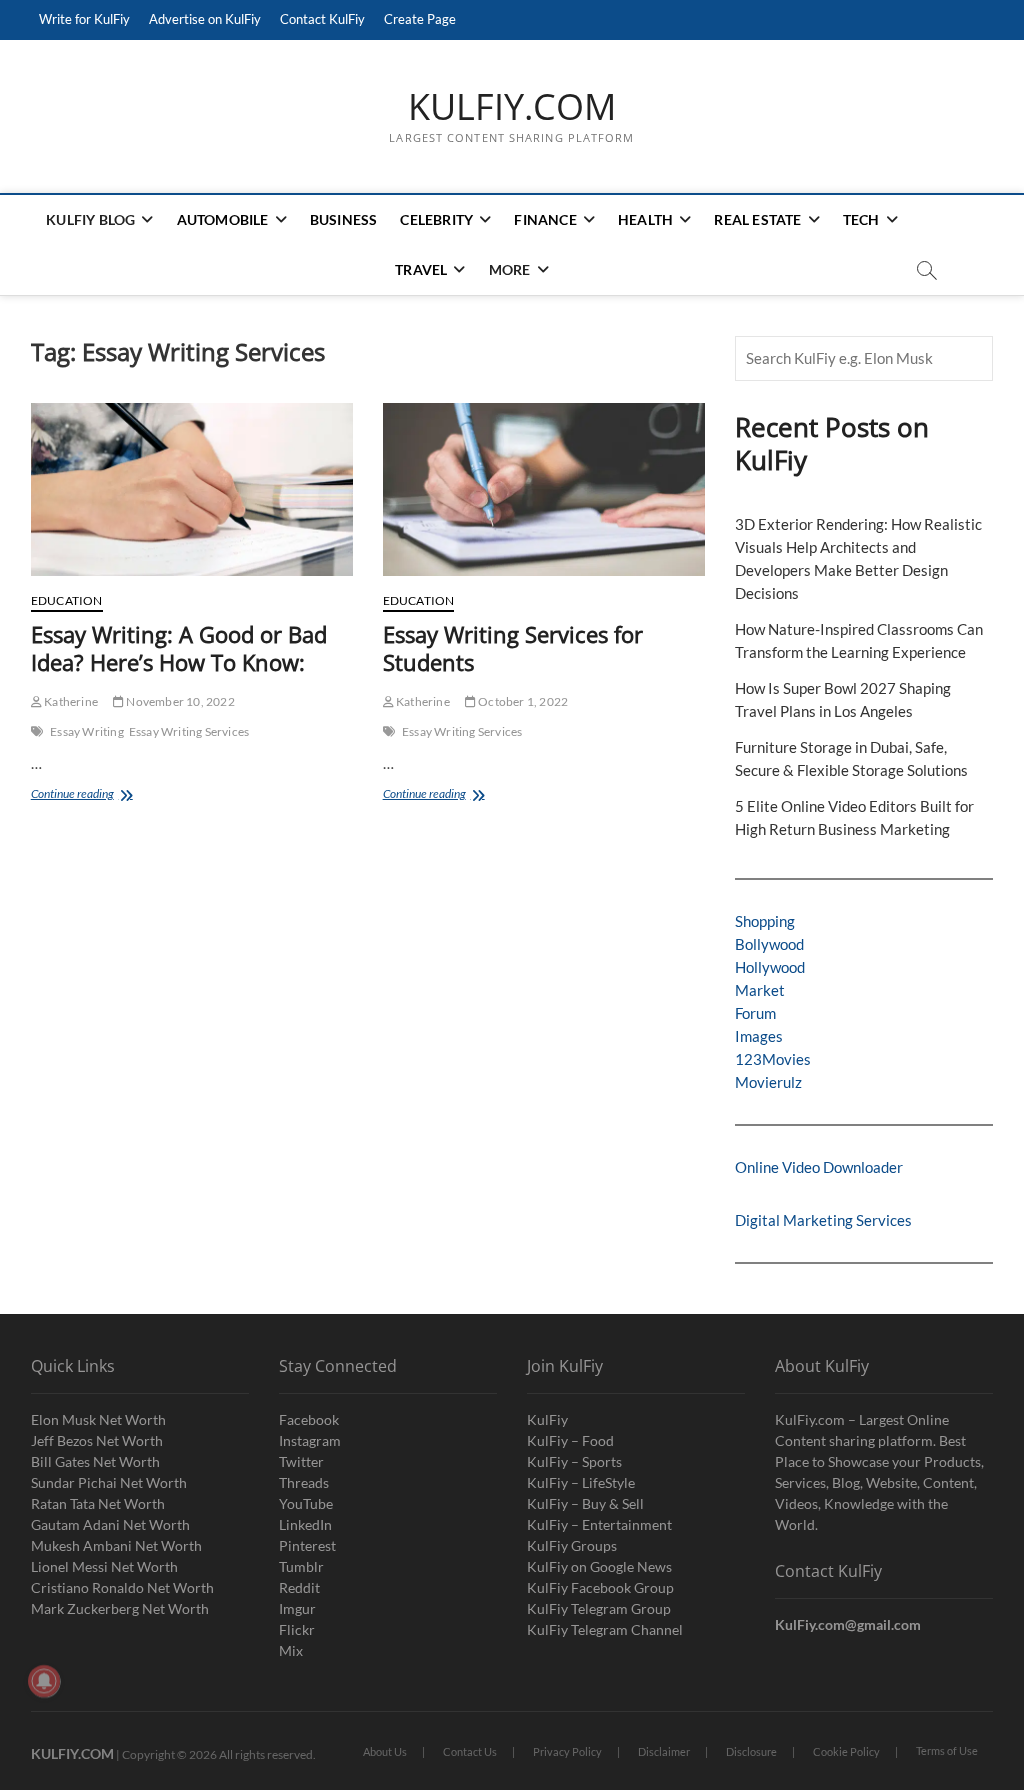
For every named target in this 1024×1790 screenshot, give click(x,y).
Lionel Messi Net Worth (104, 1566)
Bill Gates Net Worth (95, 1461)
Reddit (299, 1587)
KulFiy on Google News (599, 1566)
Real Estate (757, 219)
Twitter (301, 1461)
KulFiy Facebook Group (600, 1587)
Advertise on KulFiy (205, 19)
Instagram (310, 1440)
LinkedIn (305, 1524)
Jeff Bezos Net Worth (97, 1440)
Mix (291, 1650)
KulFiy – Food (570, 1440)
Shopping (765, 921)
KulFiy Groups (572, 1545)
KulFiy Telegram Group (599, 1608)
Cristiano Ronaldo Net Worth (122, 1587)
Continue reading (92, 795)
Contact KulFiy (322, 19)
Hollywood (770, 967)
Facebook (309, 1419)
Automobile (223, 219)
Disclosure (751, 1751)
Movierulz (768, 1082)
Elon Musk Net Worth (98, 1419)
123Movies (773, 1059)
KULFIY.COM (512, 107)
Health (645, 219)
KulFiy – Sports (574, 1461)
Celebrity (436, 219)
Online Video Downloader (819, 1167)
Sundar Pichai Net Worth (109, 1482)
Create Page (420, 19)
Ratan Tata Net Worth (98, 1503)
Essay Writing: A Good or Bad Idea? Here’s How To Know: (179, 648)
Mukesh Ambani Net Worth (116, 1545)
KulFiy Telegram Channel (605, 1629)
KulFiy (547, 1419)
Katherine (70, 701)
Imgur (297, 1608)
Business (344, 219)
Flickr (297, 1629)
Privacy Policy (567, 1751)
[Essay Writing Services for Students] (544, 489)
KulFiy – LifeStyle (581, 1482)
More (510, 269)
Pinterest (307, 1545)
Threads (304, 1482)
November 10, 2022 (179, 701)
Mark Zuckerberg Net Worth (120, 1608)
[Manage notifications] (44, 1681)
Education (67, 600)
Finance (545, 219)
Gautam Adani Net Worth (110, 1524)
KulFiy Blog (90, 219)
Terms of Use (947, 1750)
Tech (861, 219)
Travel (421, 269)
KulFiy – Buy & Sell (585, 1503)
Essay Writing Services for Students (513, 648)
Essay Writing (87, 731)
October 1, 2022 (522, 701)
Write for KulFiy (84, 19)
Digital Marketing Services (823, 1220)
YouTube (306, 1503)
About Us (385, 1751)
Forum (755, 1013)
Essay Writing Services (189, 731)
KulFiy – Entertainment (599, 1524)
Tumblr (301, 1566)
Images (759, 1036)
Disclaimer (664, 1751)
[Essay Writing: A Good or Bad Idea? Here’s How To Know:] (192, 489)
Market (760, 990)
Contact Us (470, 1751)
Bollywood (769, 944)
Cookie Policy (846, 1751)
